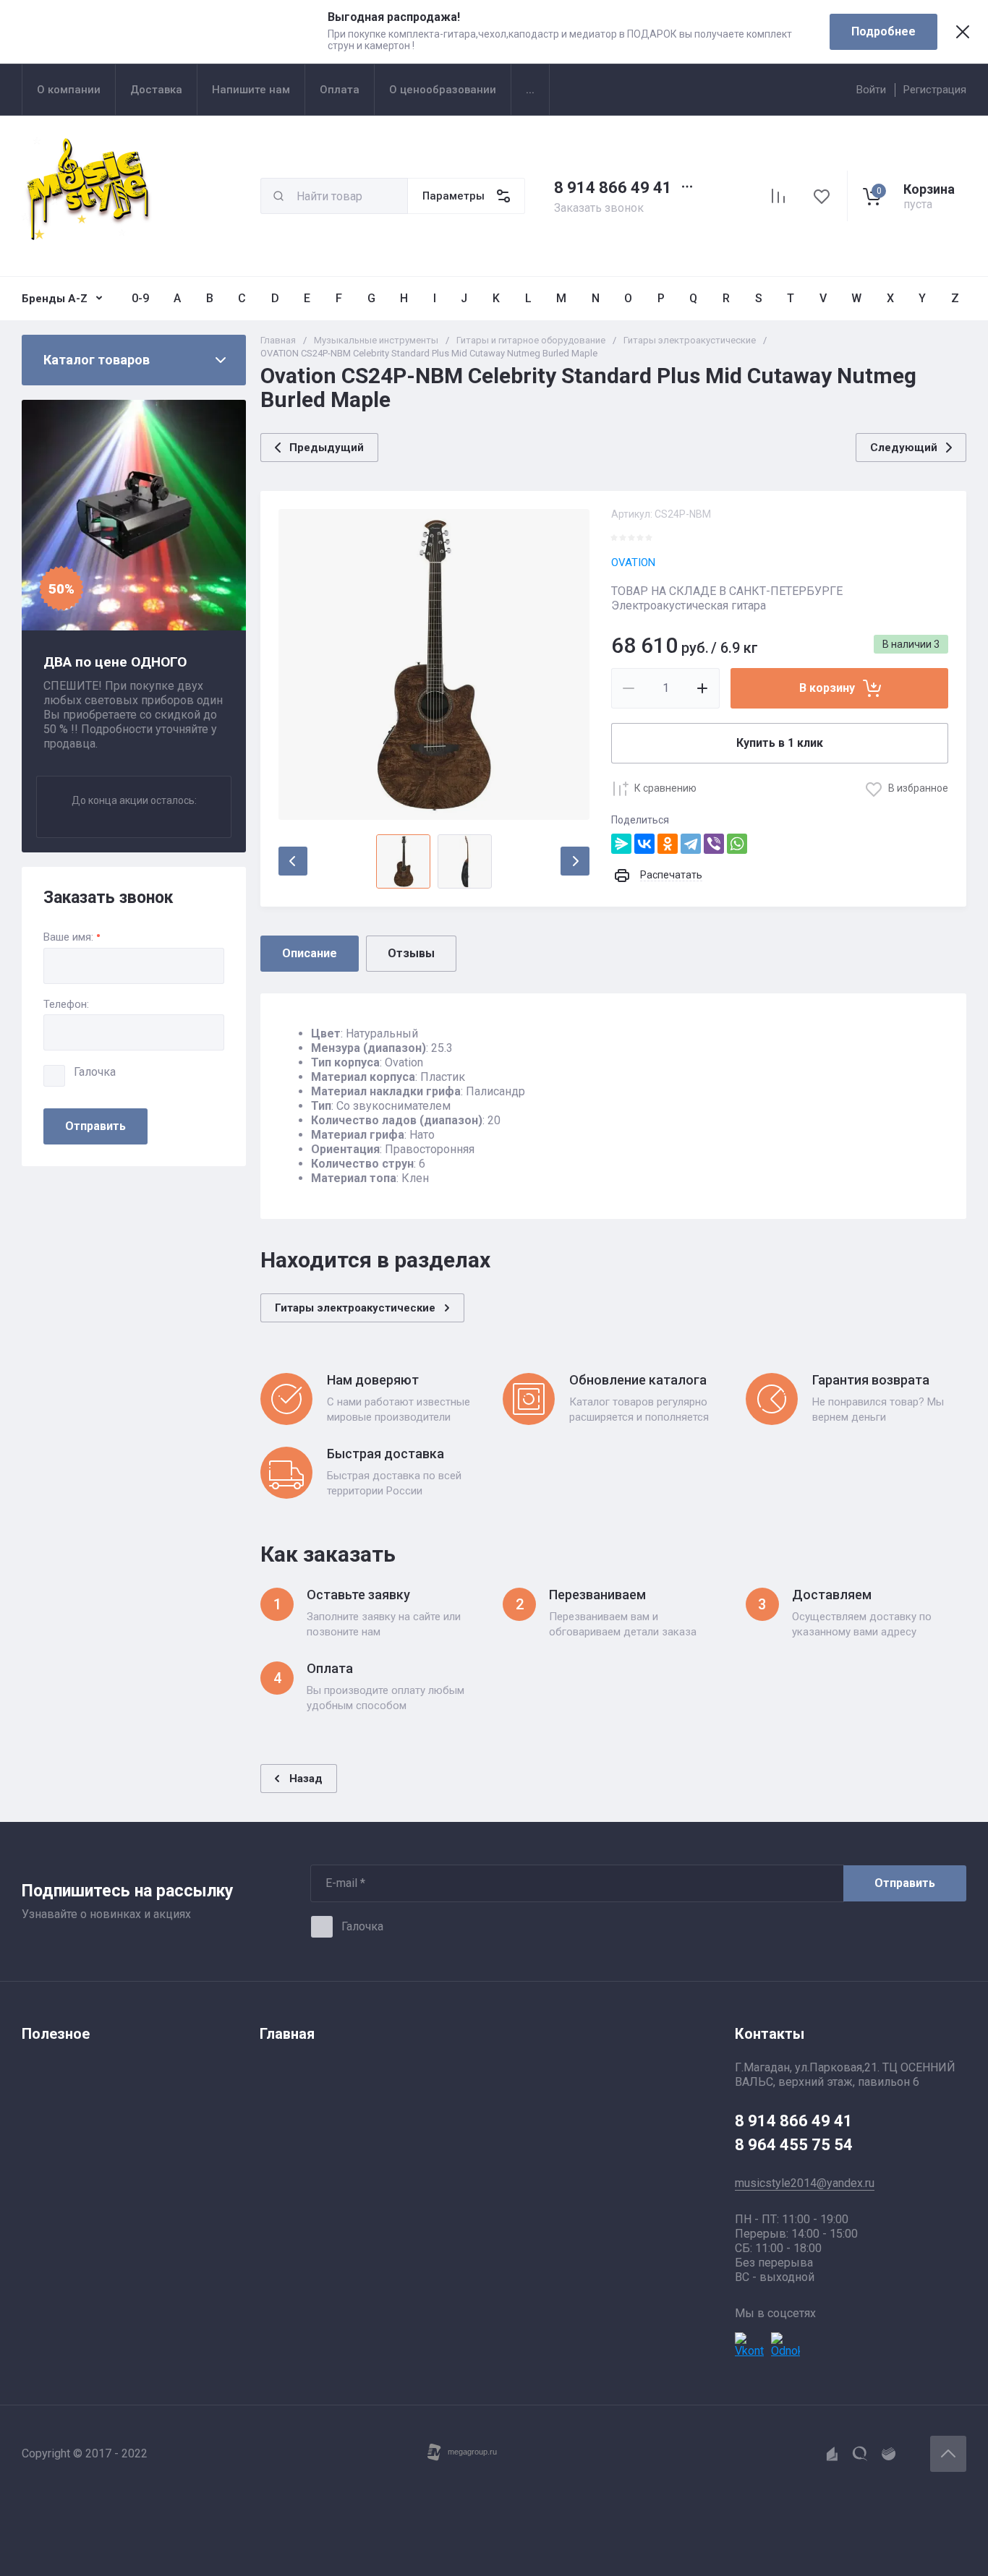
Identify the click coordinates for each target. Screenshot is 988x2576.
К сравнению (665, 788)
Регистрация (935, 90)
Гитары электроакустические (690, 340)
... (530, 90)
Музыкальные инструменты (376, 340)
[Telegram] (691, 844)
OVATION (633, 562)
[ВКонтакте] (644, 844)
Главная (278, 340)
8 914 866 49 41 (613, 188)
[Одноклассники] (668, 844)
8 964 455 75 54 (794, 2145)
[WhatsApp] (737, 844)
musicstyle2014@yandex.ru (805, 2183)
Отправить (95, 1126)
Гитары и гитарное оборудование (531, 340)
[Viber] (714, 844)
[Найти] (278, 196)
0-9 (140, 298)
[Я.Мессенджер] (621, 844)
